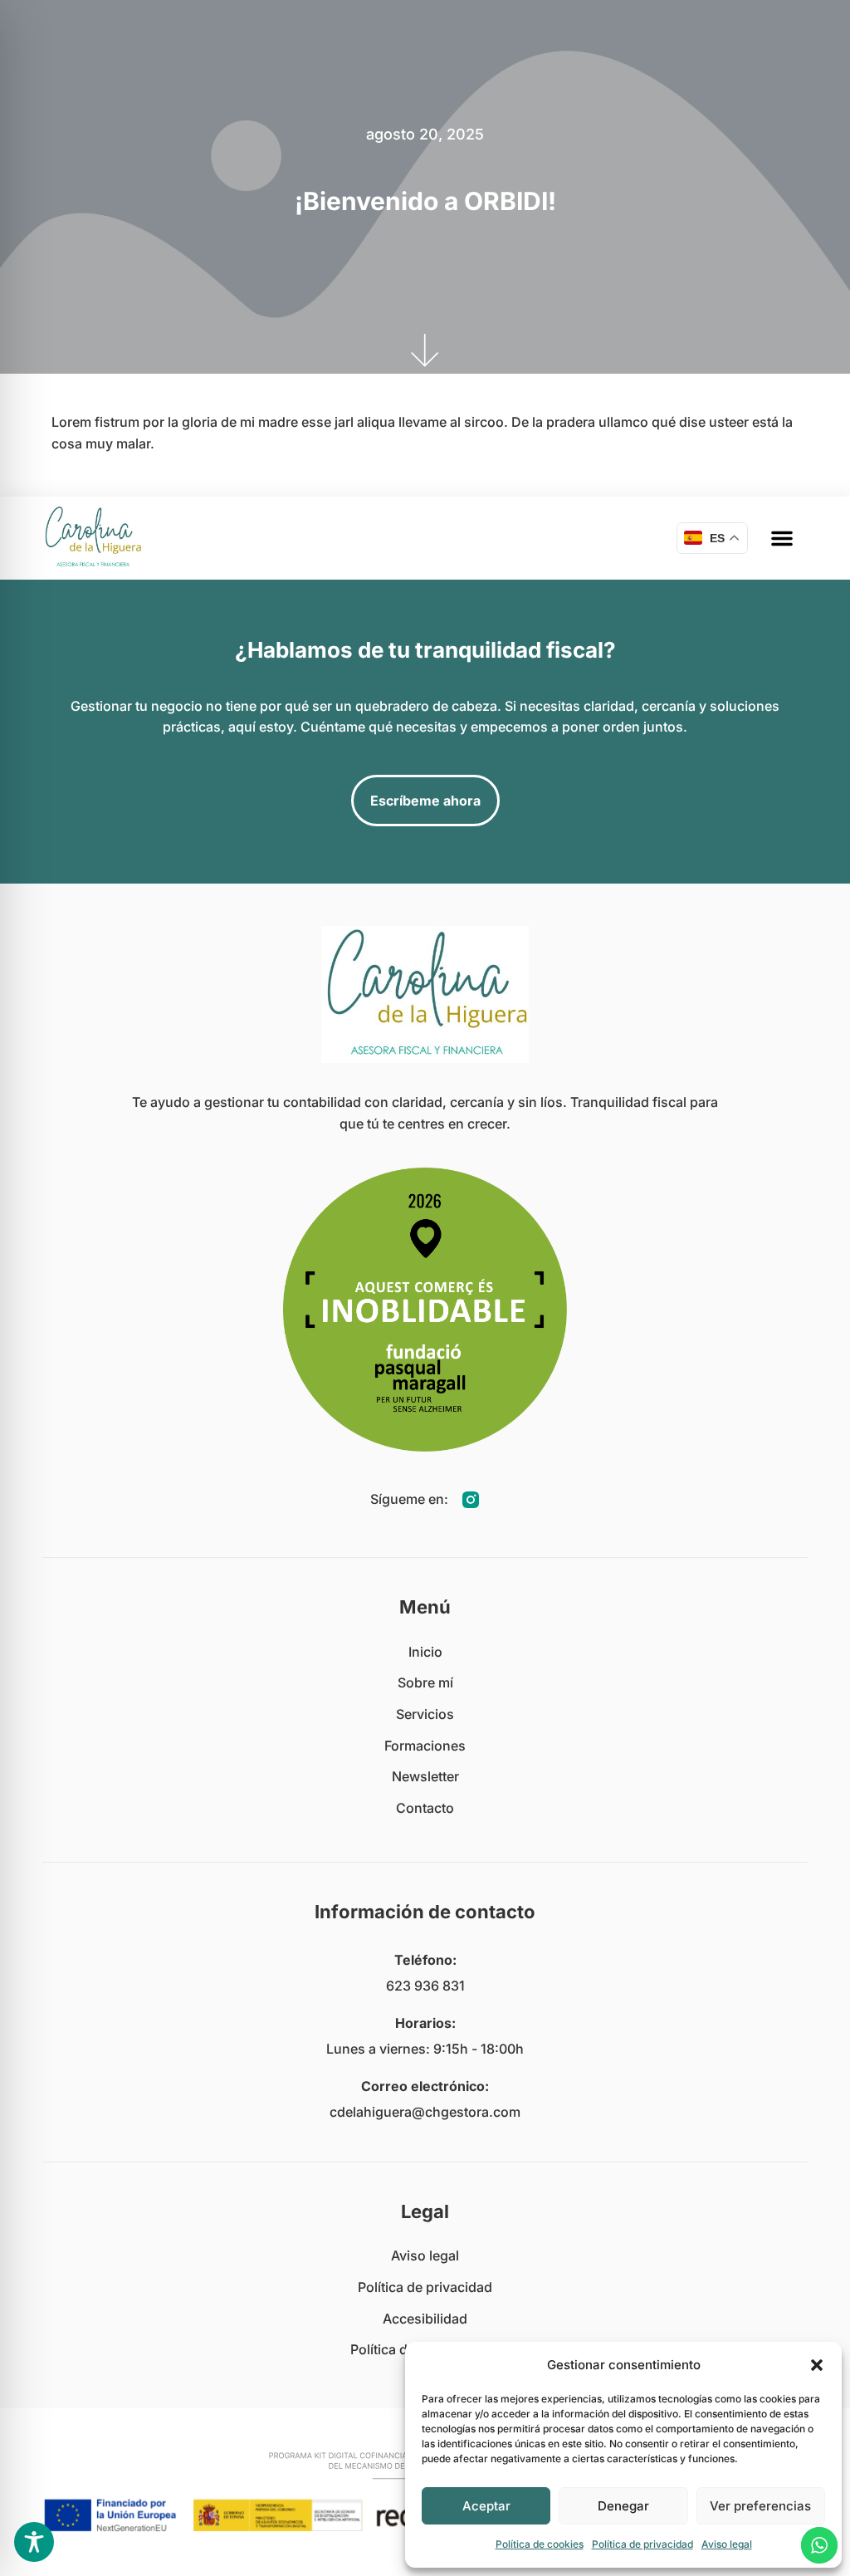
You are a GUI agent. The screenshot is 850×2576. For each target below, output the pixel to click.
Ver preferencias (760, 2506)
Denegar (623, 2506)
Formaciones (425, 1746)
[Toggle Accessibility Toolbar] (34, 2542)
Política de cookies (540, 2544)
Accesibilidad (425, 2319)
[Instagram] (471, 1500)
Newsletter (425, 1776)
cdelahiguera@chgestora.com (425, 2112)
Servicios (425, 1714)
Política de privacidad (642, 2544)
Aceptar (486, 2506)
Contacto (425, 1808)
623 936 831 (425, 1986)
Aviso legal (727, 2544)
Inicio (425, 1652)
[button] (817, 2365)
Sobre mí (425, 1682)
